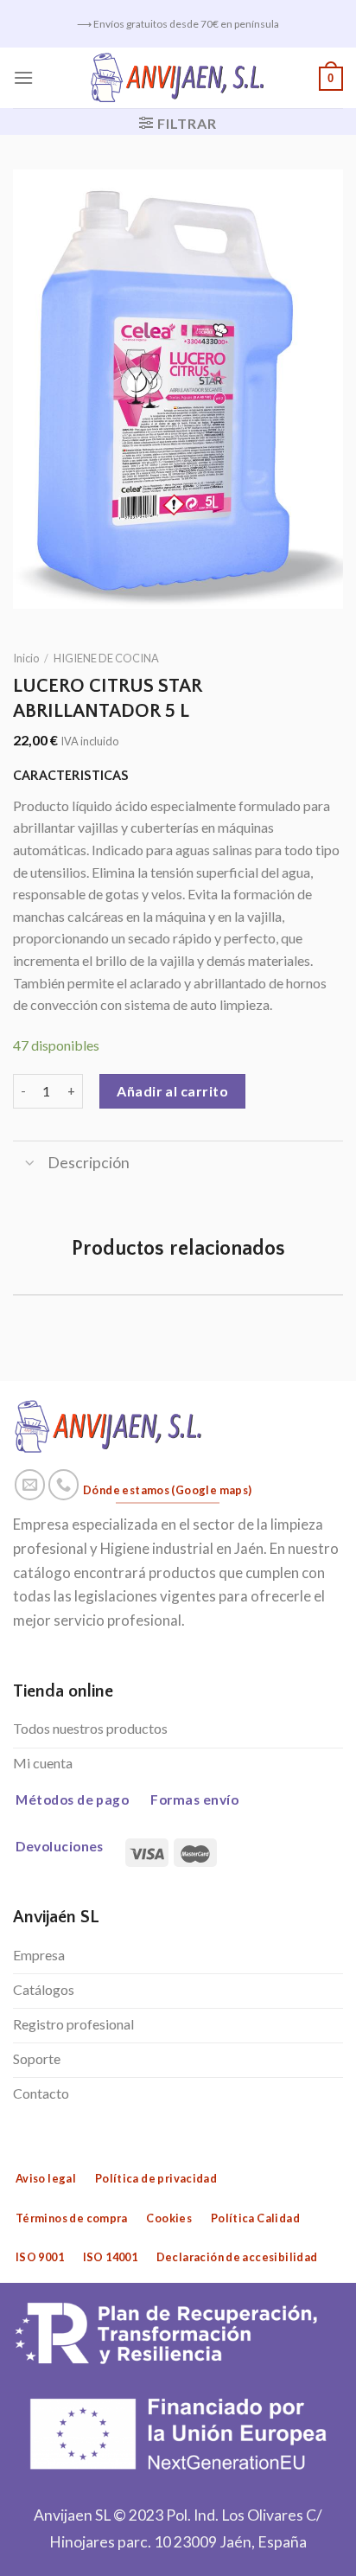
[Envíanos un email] (30, 1485)
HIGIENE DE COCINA (106, 658)
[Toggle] (30, 1164)
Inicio (26, 658)
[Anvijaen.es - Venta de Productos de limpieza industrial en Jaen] (178, 78)
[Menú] (23, 77)
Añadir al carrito (172, 1091)
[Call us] (64, 1485)
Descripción (89, 1163)
